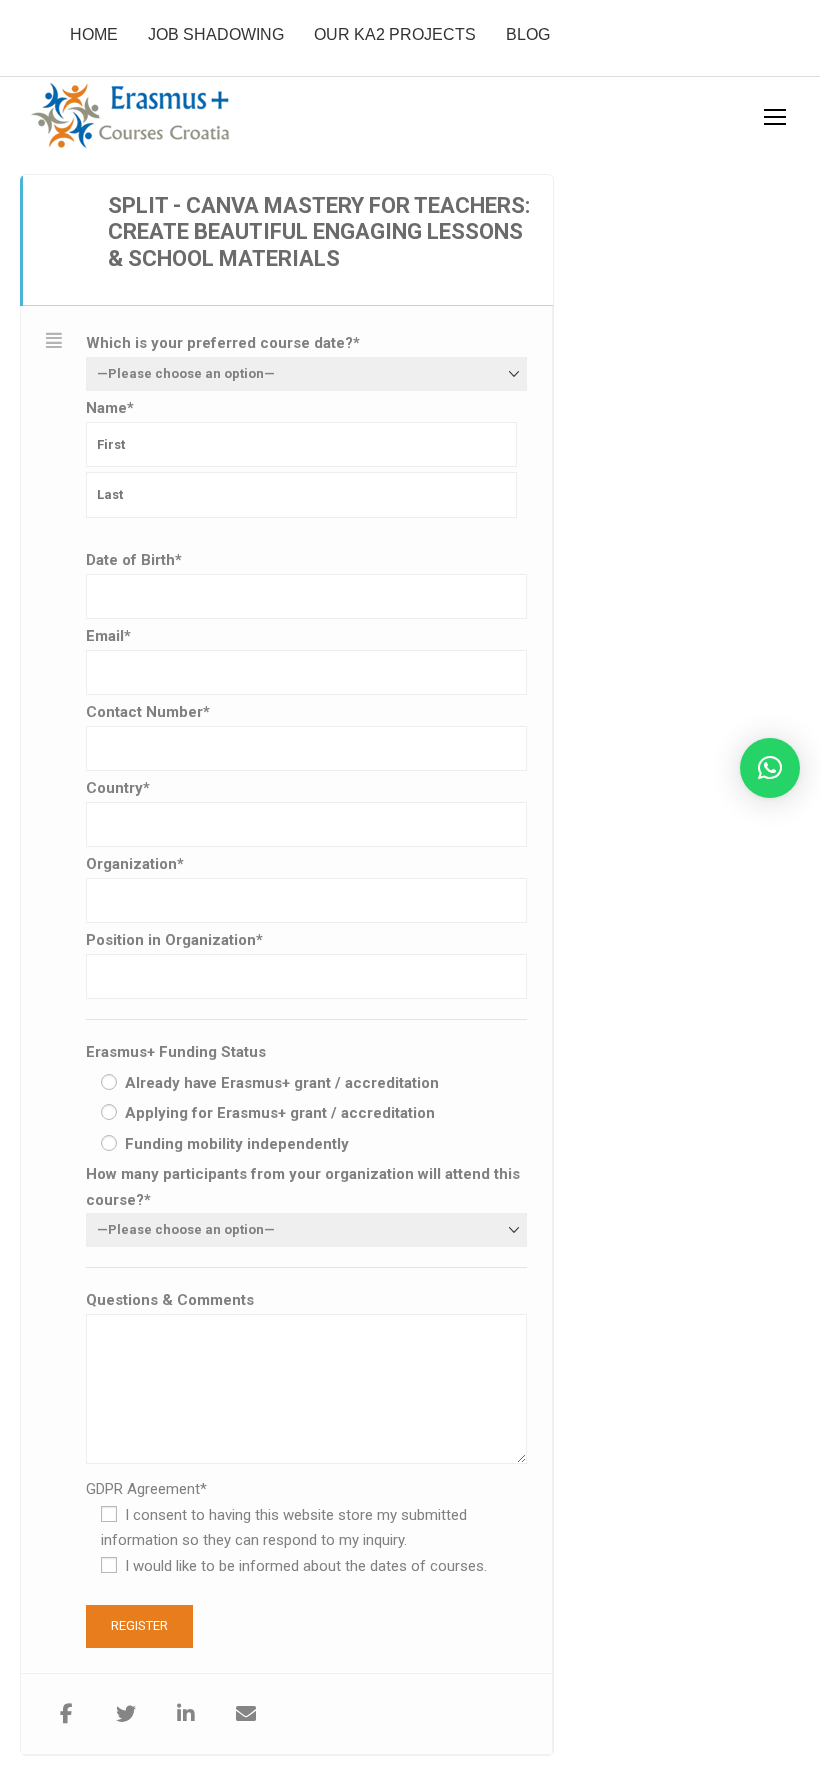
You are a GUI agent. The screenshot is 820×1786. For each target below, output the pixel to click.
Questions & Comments (170, 1300)
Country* (118, 788)
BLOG (528, 34)
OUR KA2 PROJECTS (395, 34)
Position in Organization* (174, 940)
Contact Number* (148, 712)
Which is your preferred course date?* (223, 343)
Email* (108, 636)
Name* (110, 408)
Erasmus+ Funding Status (176, 1052)
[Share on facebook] (66, 1714)
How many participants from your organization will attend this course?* (303, 1187)
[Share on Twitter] (126, 1714)
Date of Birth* (134, 560)
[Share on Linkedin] (186, 1714)
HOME (94, 34)
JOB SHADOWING (216, 34)
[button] (770, 768)
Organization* (135, 864)
